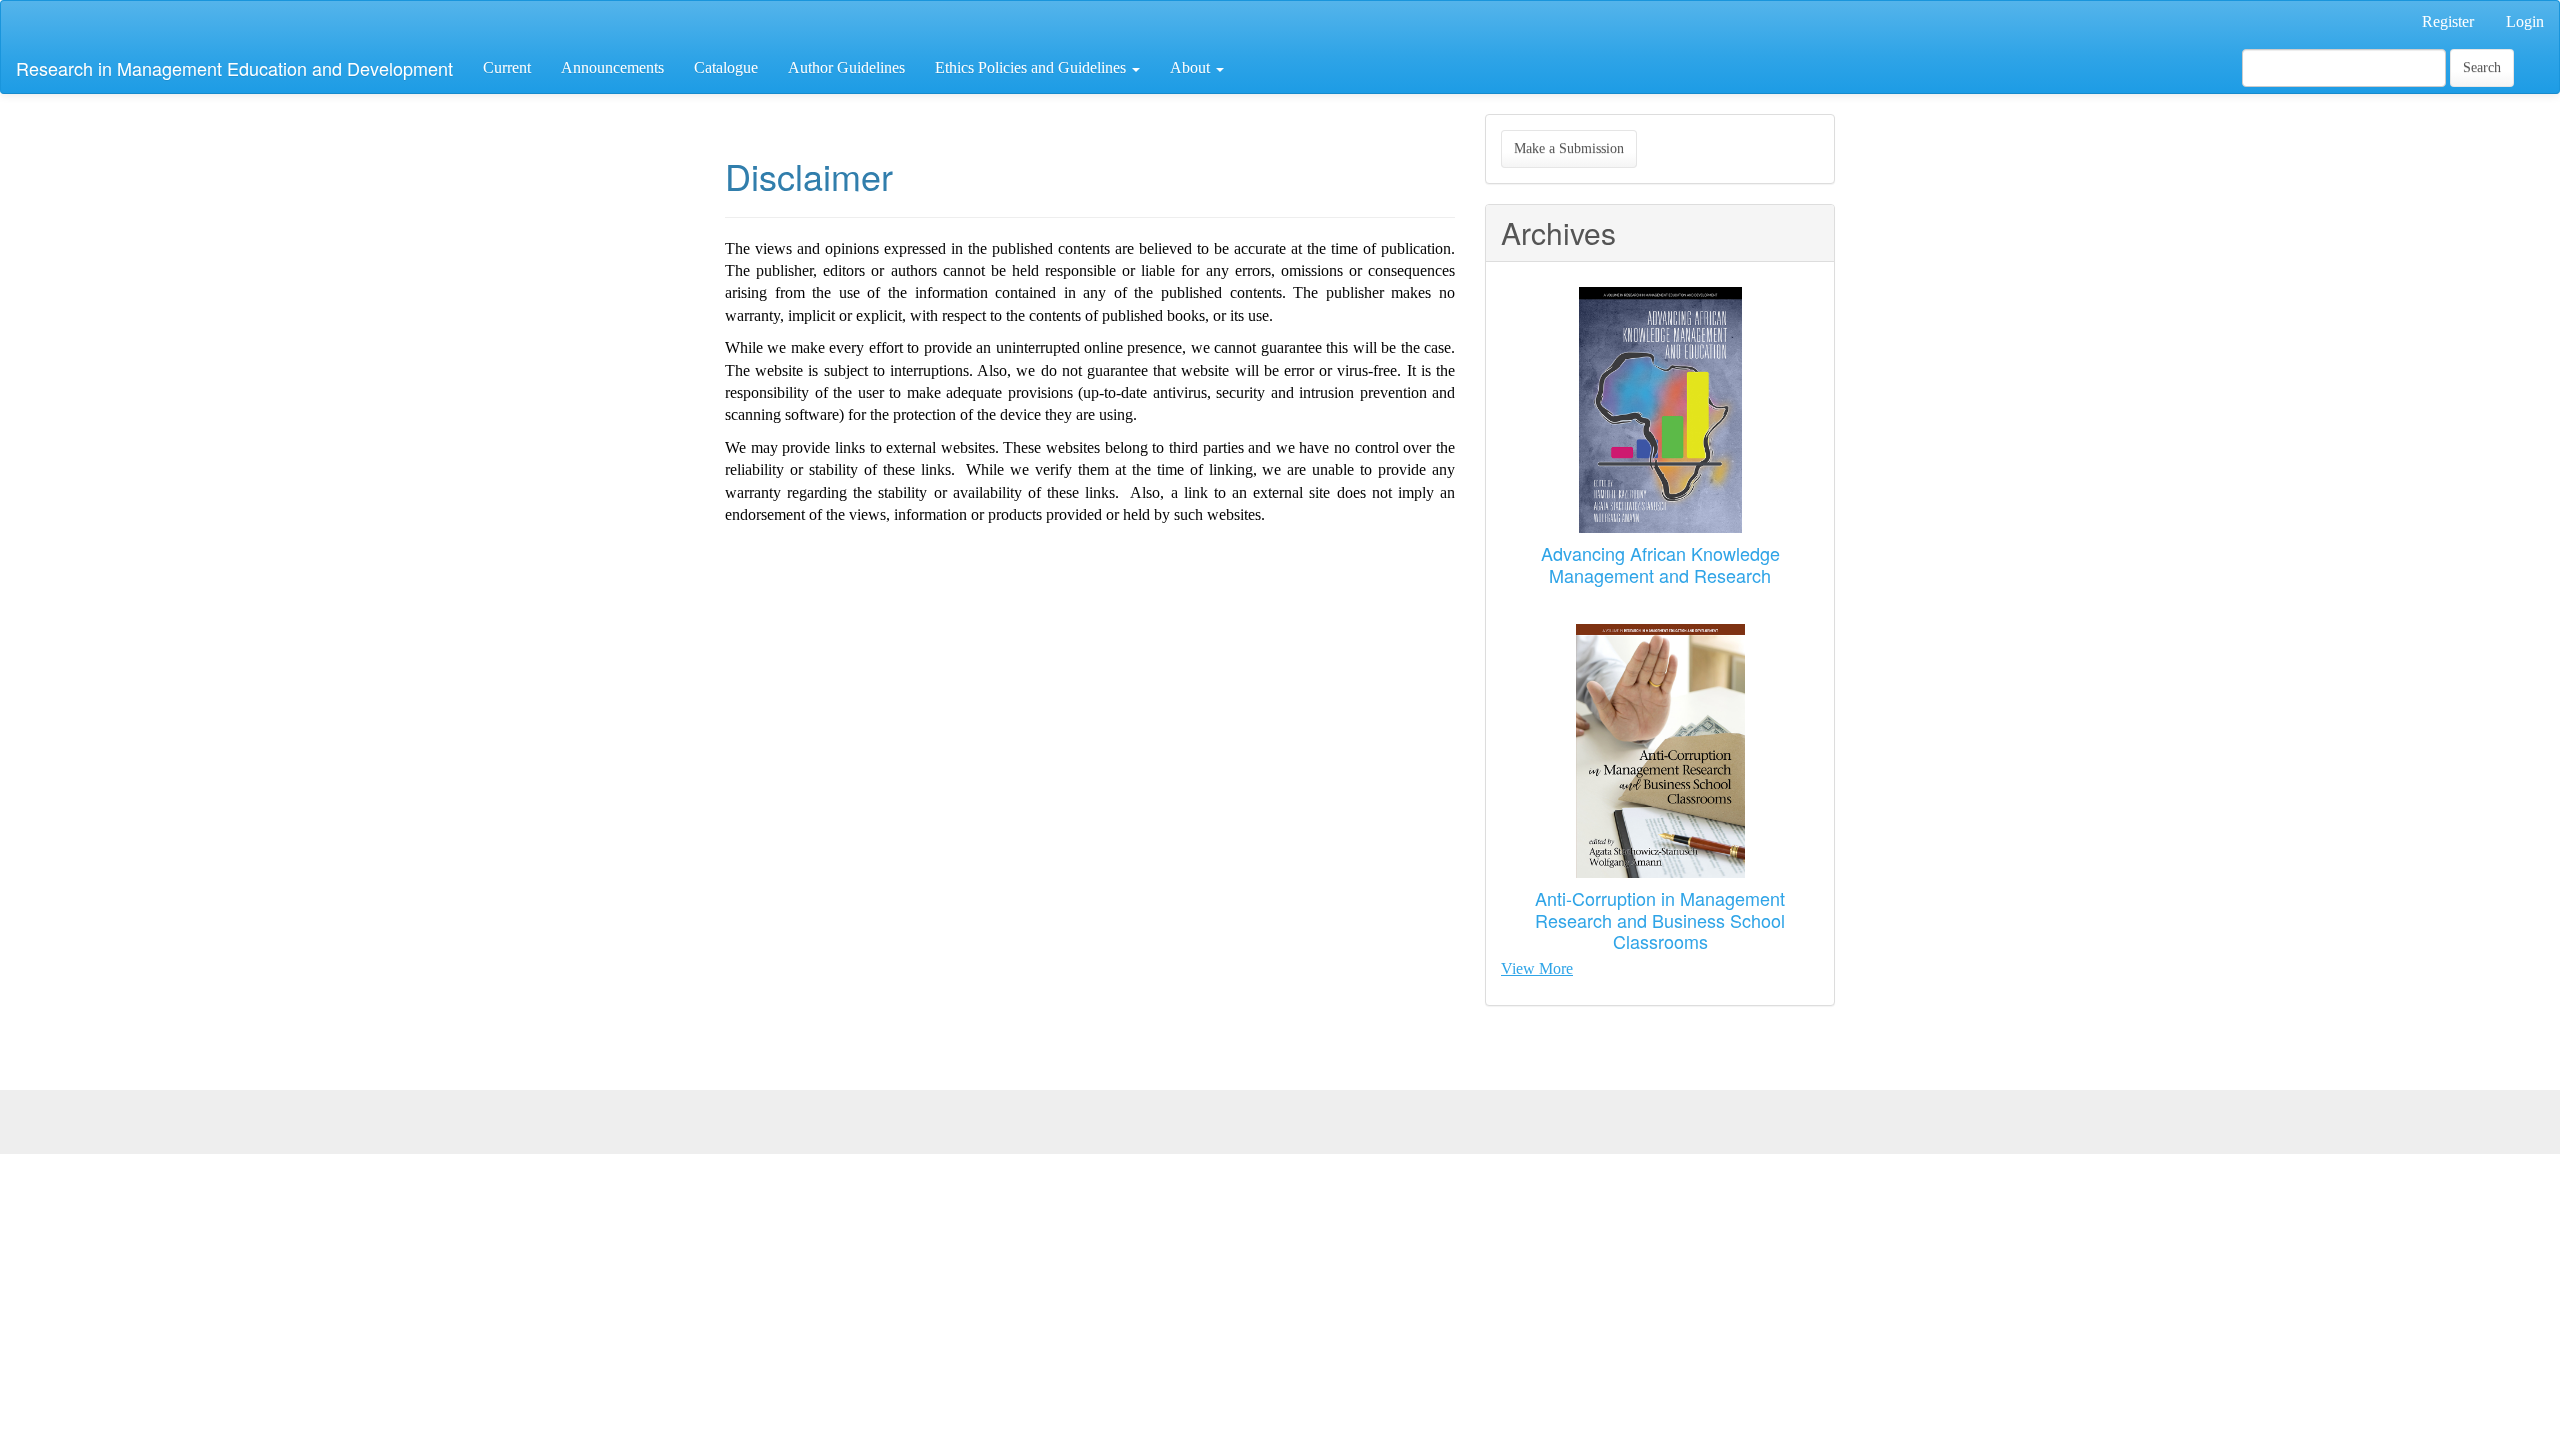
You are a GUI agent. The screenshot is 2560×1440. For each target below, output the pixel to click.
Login (2525, 21)
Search (2482, 67)
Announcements (612, 67)
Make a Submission (1569, 148)
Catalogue (726, 67)
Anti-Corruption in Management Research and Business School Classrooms (1660, 919)
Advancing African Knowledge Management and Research (1660, 564)
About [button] (1192, 67)
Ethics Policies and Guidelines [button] (1032, 67)
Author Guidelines (846, 67)
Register (2448, 21)
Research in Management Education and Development (234, 68)
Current (507, 67)
